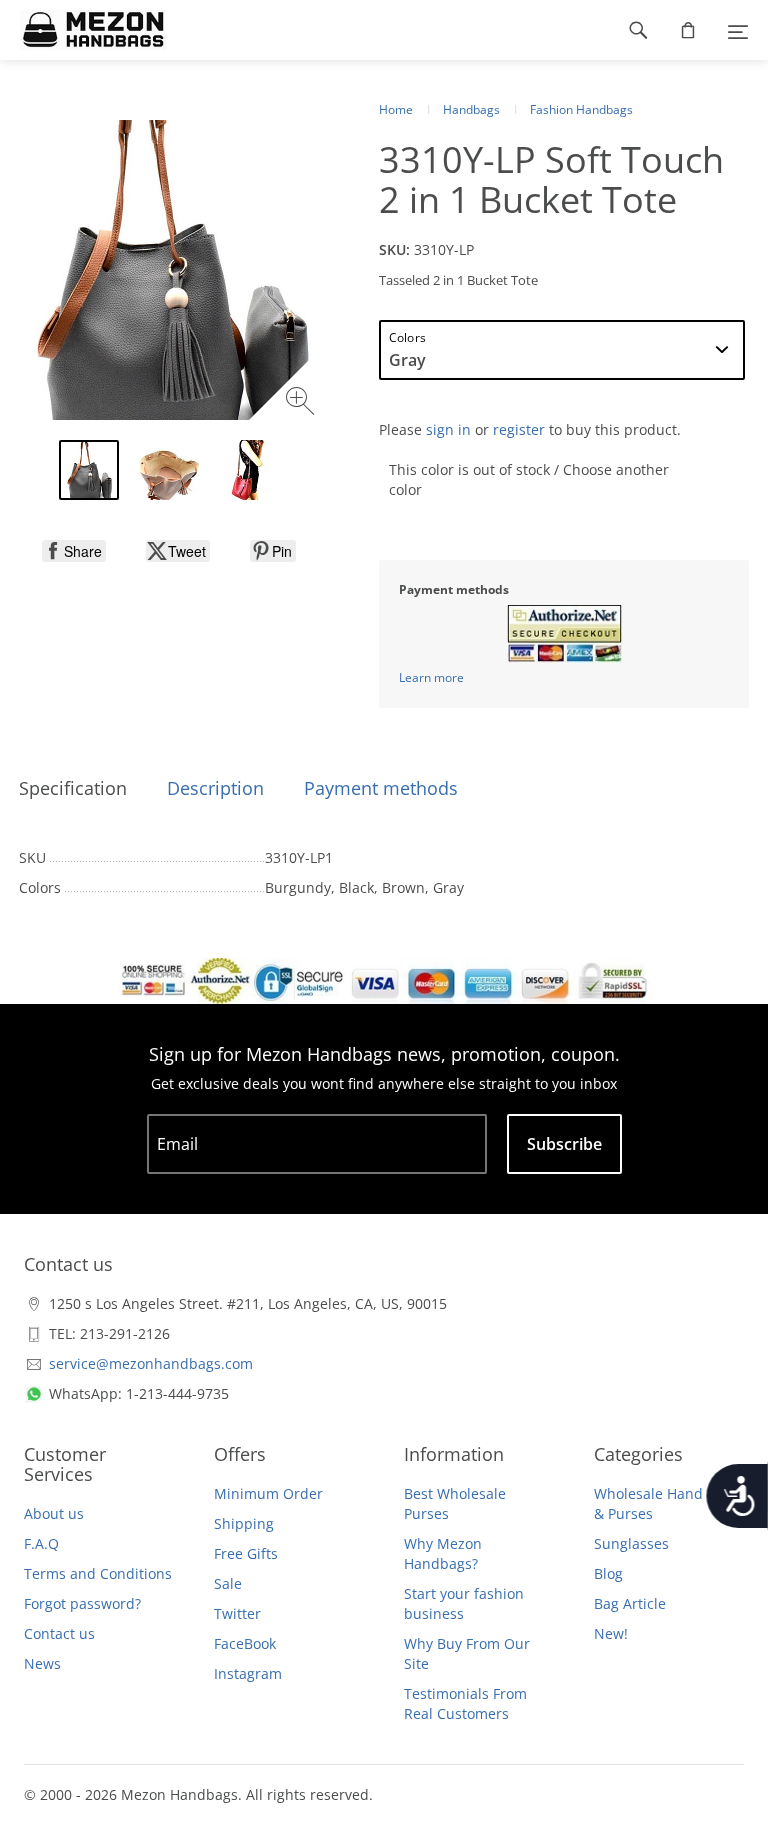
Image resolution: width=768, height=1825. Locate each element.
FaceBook (245, 1643)
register (519, 429)
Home (396, 109)
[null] (74, 551)
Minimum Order (268, 1493)
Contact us (59, 1633)
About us (54, 1513)
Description (215, 788)
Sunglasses (631, 1543)
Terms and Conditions (98, 1573)
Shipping (244, 1523)
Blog (608, 1573)
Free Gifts (246, 1553)
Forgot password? (82, 1603)
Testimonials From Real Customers (465, 1703)
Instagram (248, 1673)
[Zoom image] (302, 403)
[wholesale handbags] (83, 30)
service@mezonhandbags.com (151, 1363)
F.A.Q (41, 1543)
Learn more (431, 677)
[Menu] (738, 30)
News (42, 1663)
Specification (73, 788)
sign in (448, 429)
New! (611, 1633)
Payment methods (381, 788)
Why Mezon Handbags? (443, 1553)
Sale (228, 1583)
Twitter (237, 1613)
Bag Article (630, 1603)
